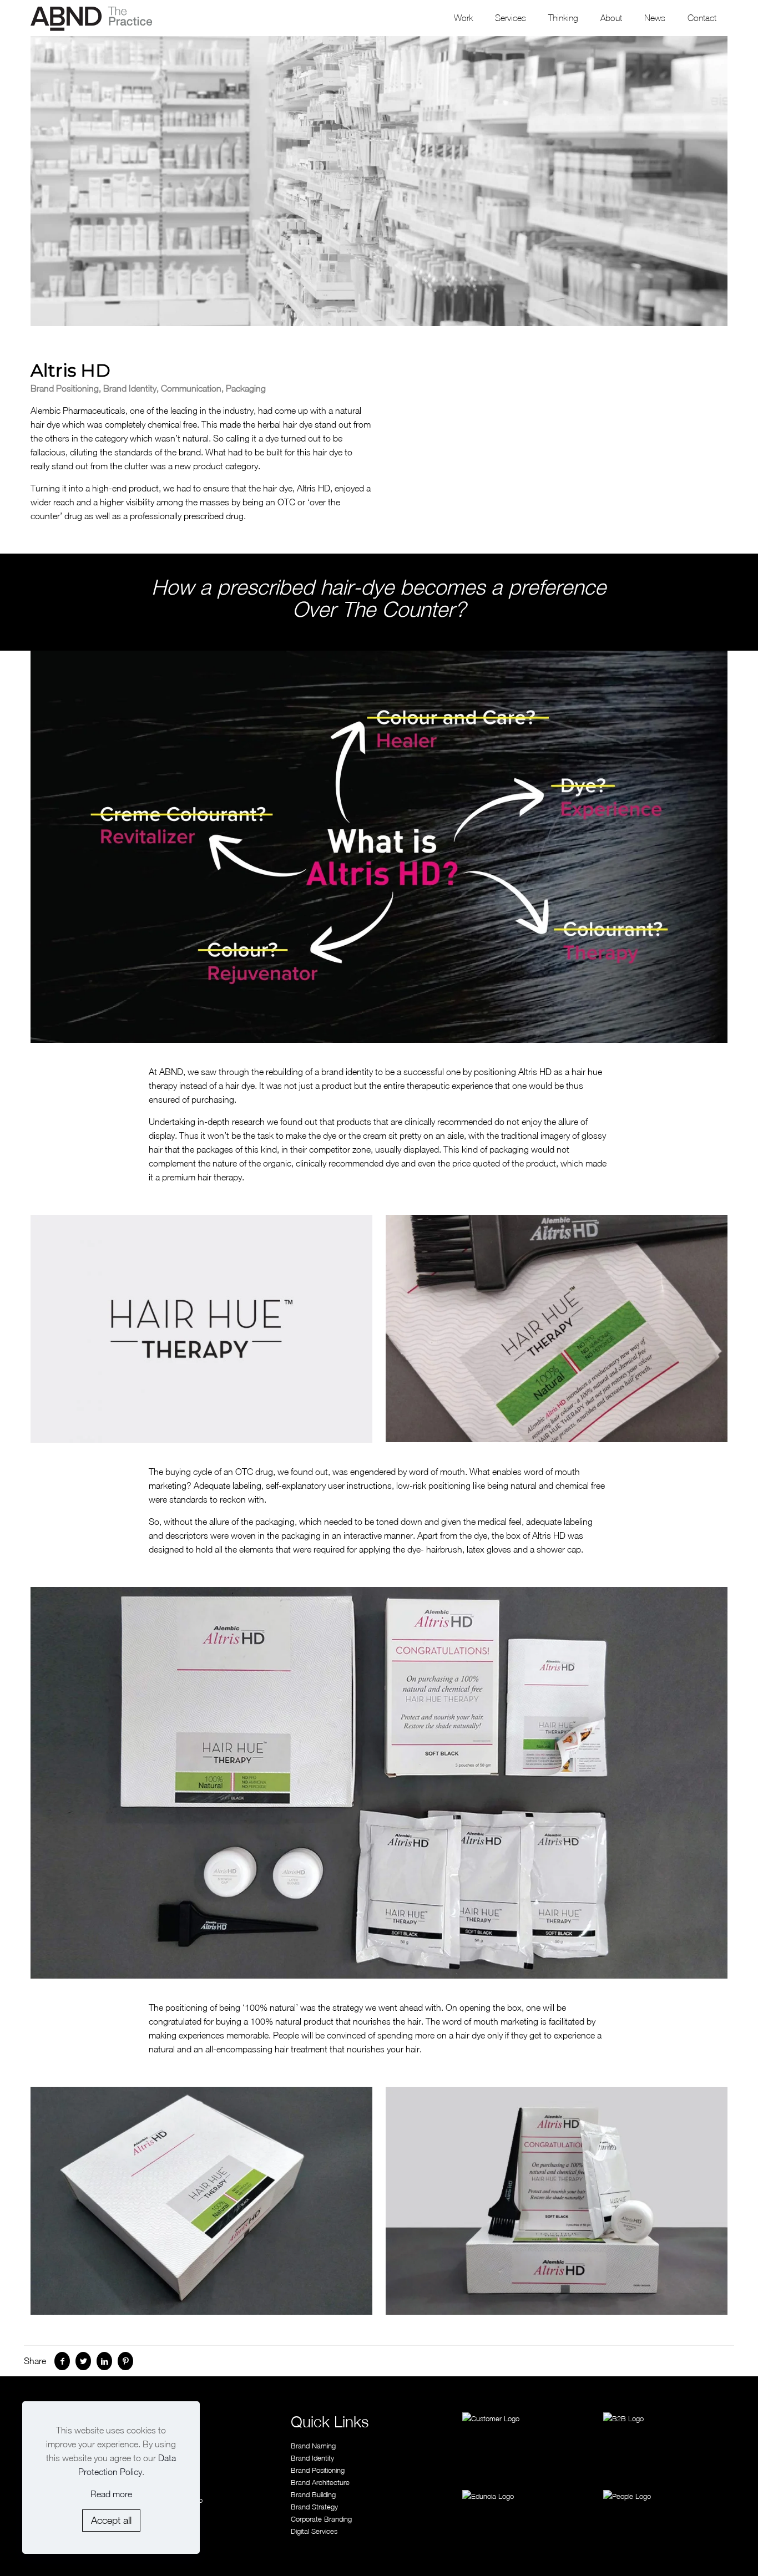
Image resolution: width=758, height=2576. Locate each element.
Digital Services (314, 2531)
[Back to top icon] (704, 2552)
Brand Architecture (320, 2482)
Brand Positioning (318, 2470)
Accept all (111, 2520)
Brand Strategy (314, 2507)
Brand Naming (313, 2446)
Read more (111, 2494)
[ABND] (92, 18)
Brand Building (313, 2494)
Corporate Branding (321, 2519)
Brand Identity (312, 2458)
